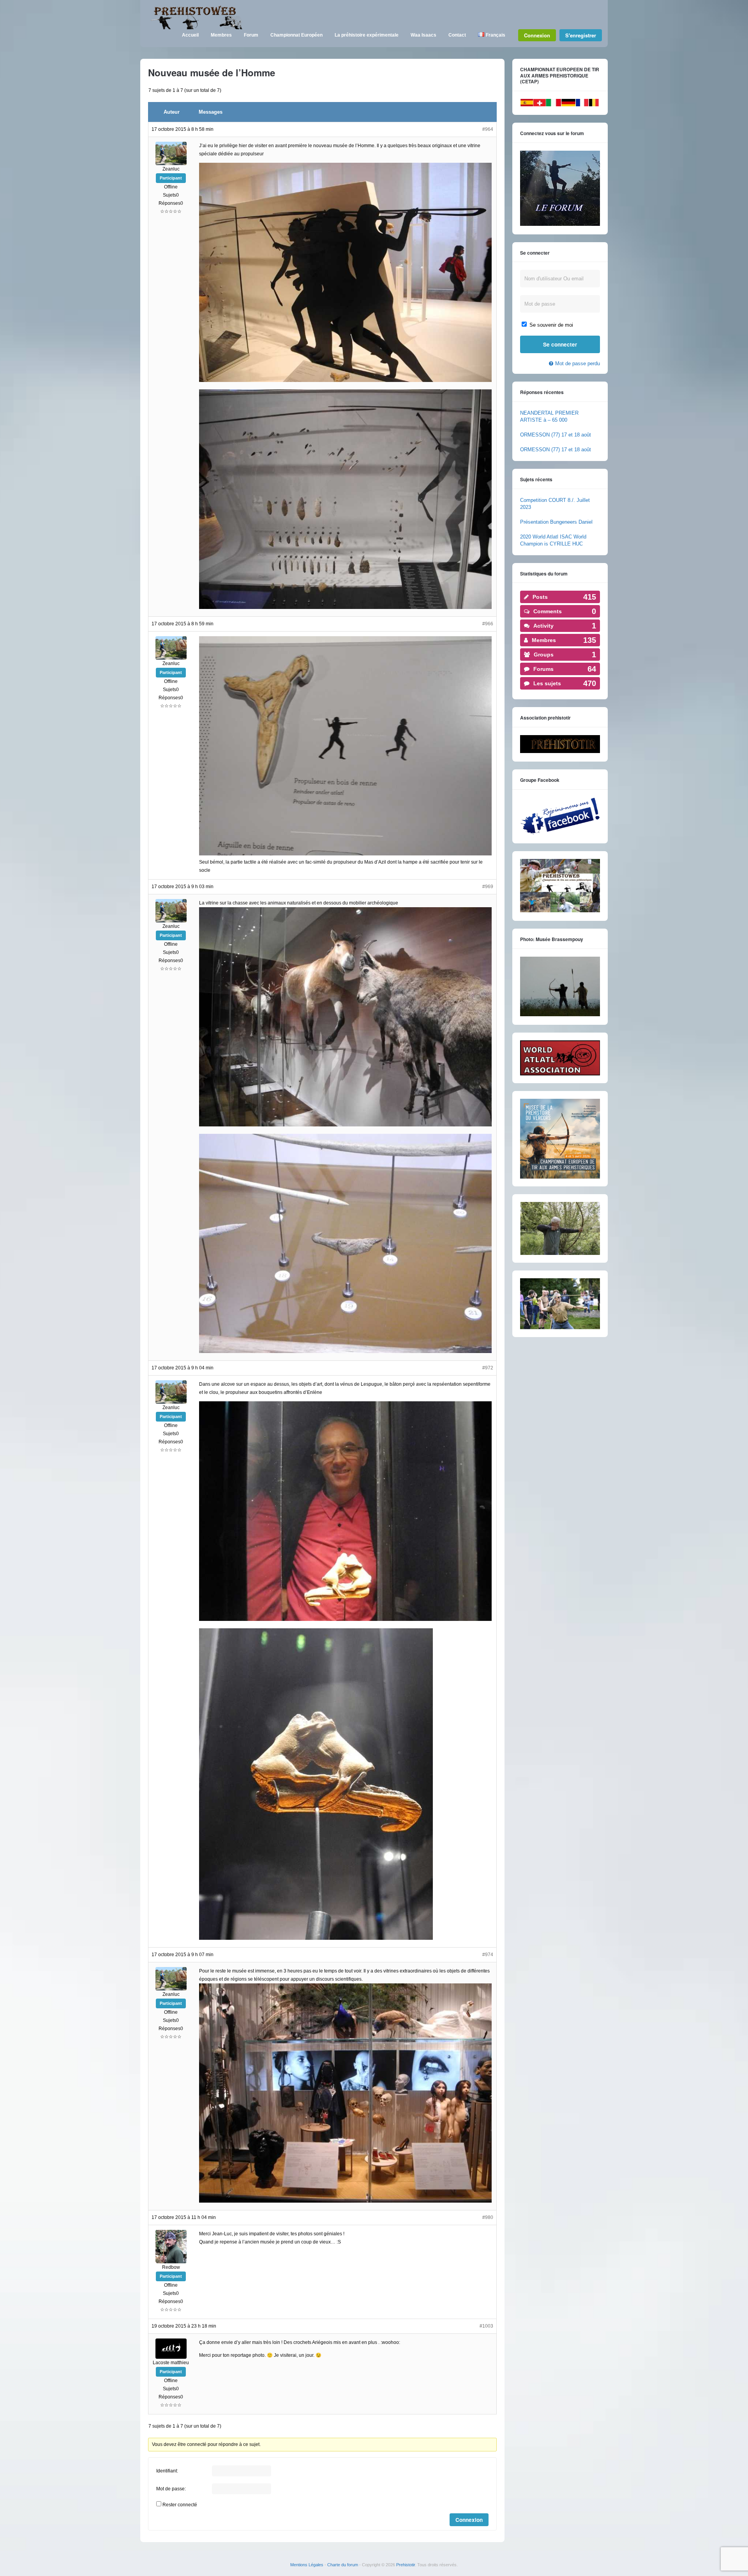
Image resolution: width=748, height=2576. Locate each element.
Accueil (190, 35)
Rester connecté (180, 2505)
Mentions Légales (307, 2565)
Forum (251, 35)
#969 (488, 887)
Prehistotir (406, 2565)
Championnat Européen (296, 35)
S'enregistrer (581, 35)
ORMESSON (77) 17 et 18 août (556, 435)
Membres (221, 35)
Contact (457, 35)
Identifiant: (167, 2471)
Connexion (537, 35)
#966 (488, 624)
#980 (488, 2217)
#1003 (486, 2326)
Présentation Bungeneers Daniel (556, 522)
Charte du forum (343, 2565)
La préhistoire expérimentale (367, 35)
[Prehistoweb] (195, 28)
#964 (488, 129)
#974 (488, 1955)
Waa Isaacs (423, 35)
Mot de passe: (171, 2489)
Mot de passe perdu (578, 363)
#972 (488, 1368)
